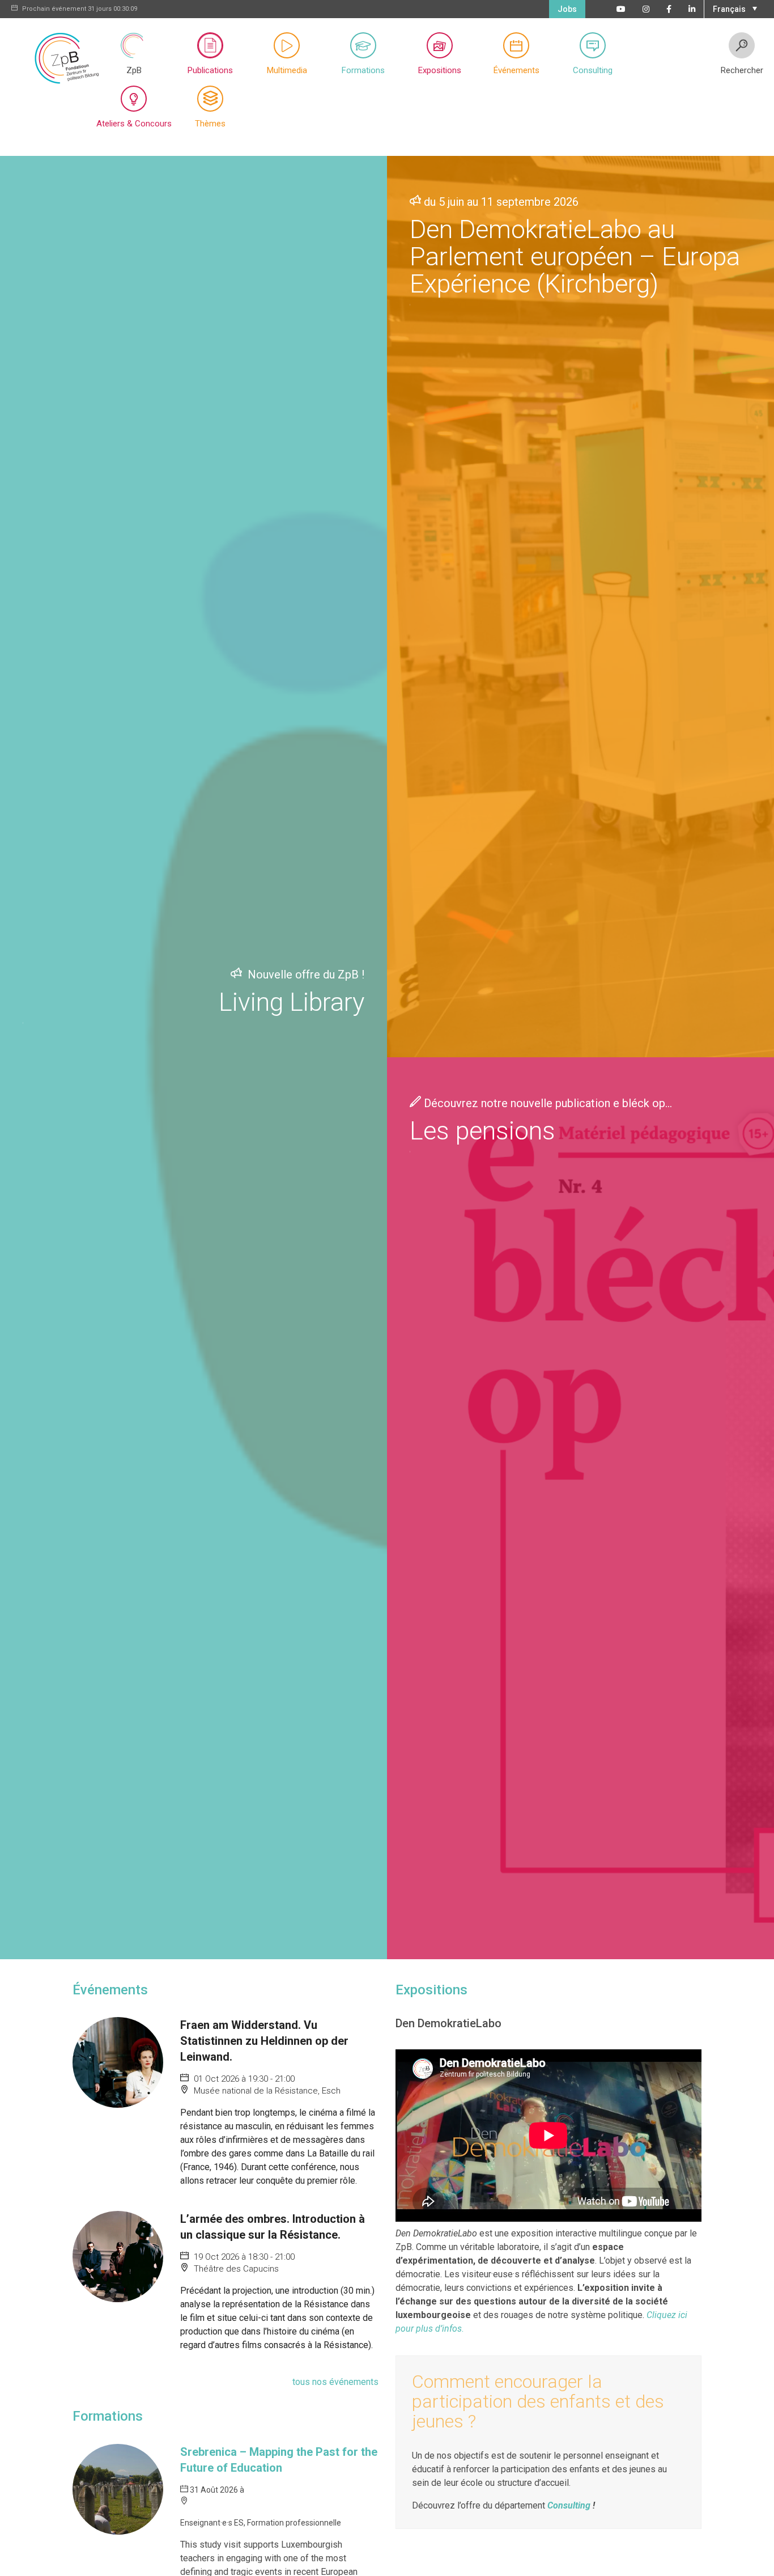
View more (193, 1058)
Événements (516, 70)
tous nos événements (335, 2382)
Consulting (593, 70)
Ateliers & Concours (134, 124)
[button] (733, 8)
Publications (210, 70)
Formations (363, 70)
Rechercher (742, 70)
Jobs (567, 9)
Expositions (440, 70)
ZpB (134, 70)
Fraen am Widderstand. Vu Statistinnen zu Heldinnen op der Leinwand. (264, 2041)
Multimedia (287, 70)
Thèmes (210, 124)
